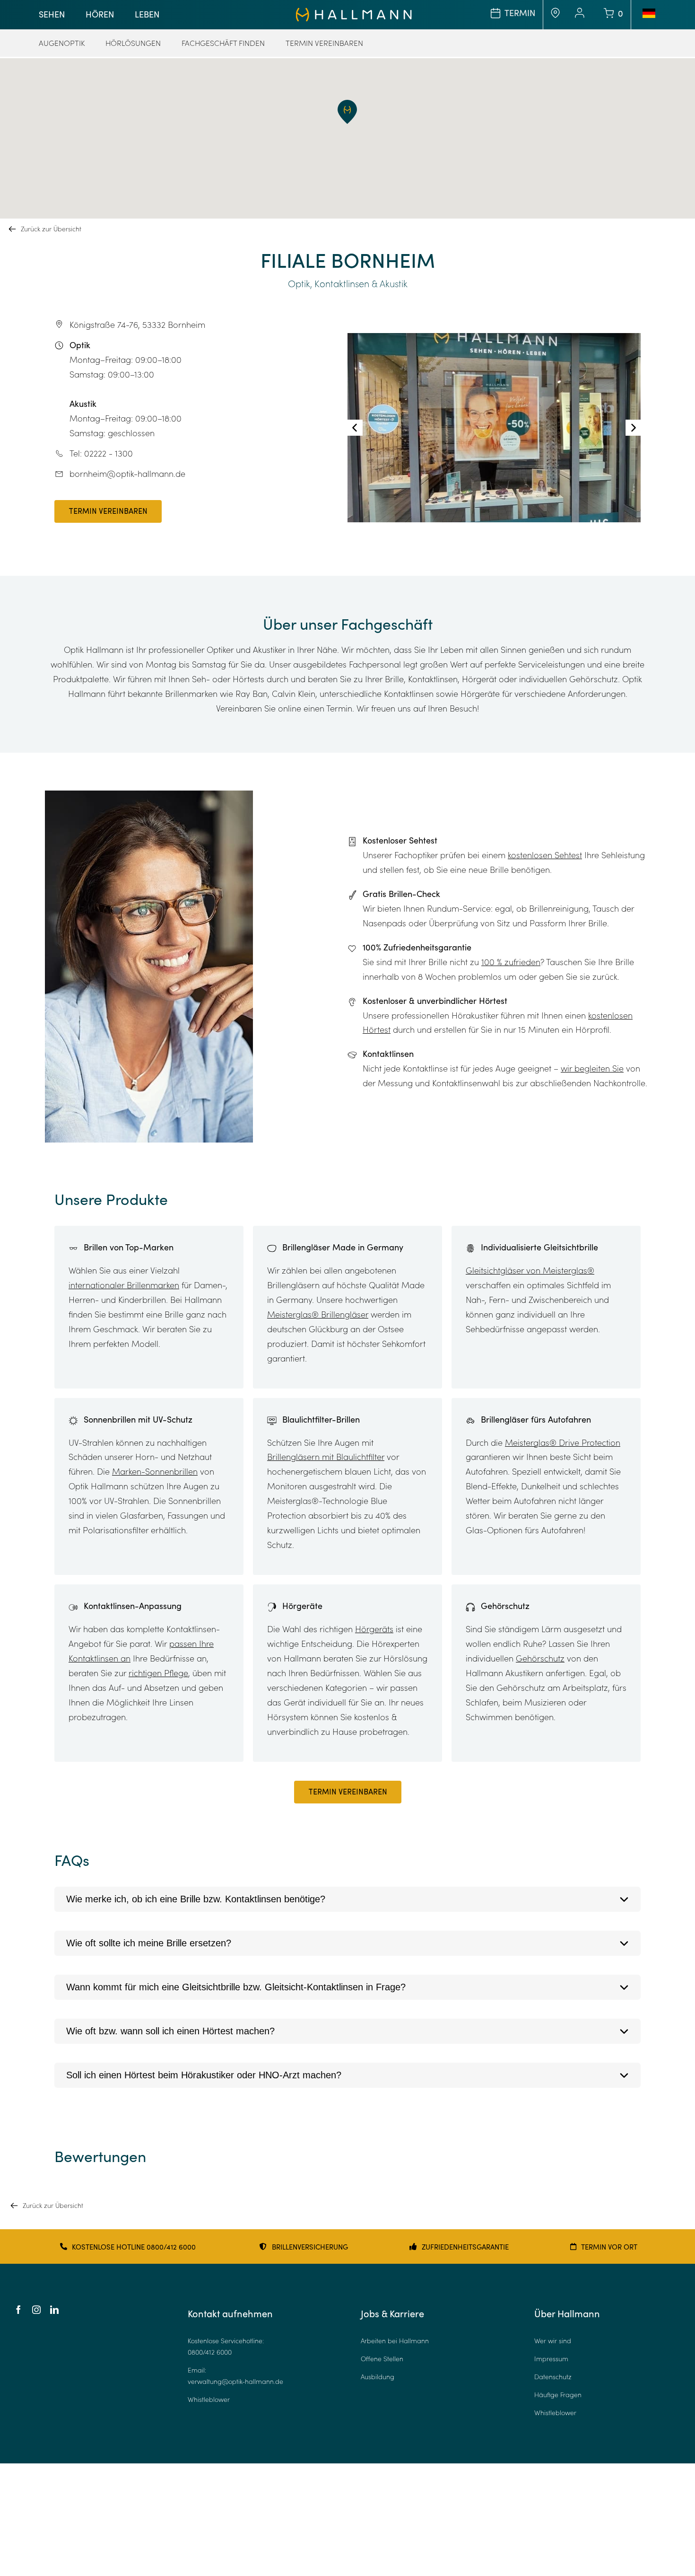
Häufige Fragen (558, 2395)
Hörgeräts (374, 1629)
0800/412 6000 (210, 2352)
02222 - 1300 (109, 453)
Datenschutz (553, 2377)
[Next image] (633, 428)
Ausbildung (378, 2377)
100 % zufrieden (511, 962)
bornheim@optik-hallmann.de (127, 474)
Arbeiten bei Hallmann (395, 2341)
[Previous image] (355, 428)
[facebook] (18, 2310)
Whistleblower (209, 2399)
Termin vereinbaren (108, 512)
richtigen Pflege (158, 1673)
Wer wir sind (553, 2341)
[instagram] (36, 2310)
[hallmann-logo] (354, 12)
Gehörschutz (540, 1658)
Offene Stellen (382, 2359)
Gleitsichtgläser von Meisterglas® (530, 1270)
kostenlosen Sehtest (545, 855)
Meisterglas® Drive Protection (563, 1442)
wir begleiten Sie (592, 1068)
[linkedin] (54, 2310)
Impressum (551, 2359)
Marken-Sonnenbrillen (155, 1471)
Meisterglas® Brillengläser (318, 1314)
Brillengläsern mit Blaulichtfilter (326, 1457)
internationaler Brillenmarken (124, 1285)
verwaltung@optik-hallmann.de (235, 2381)
